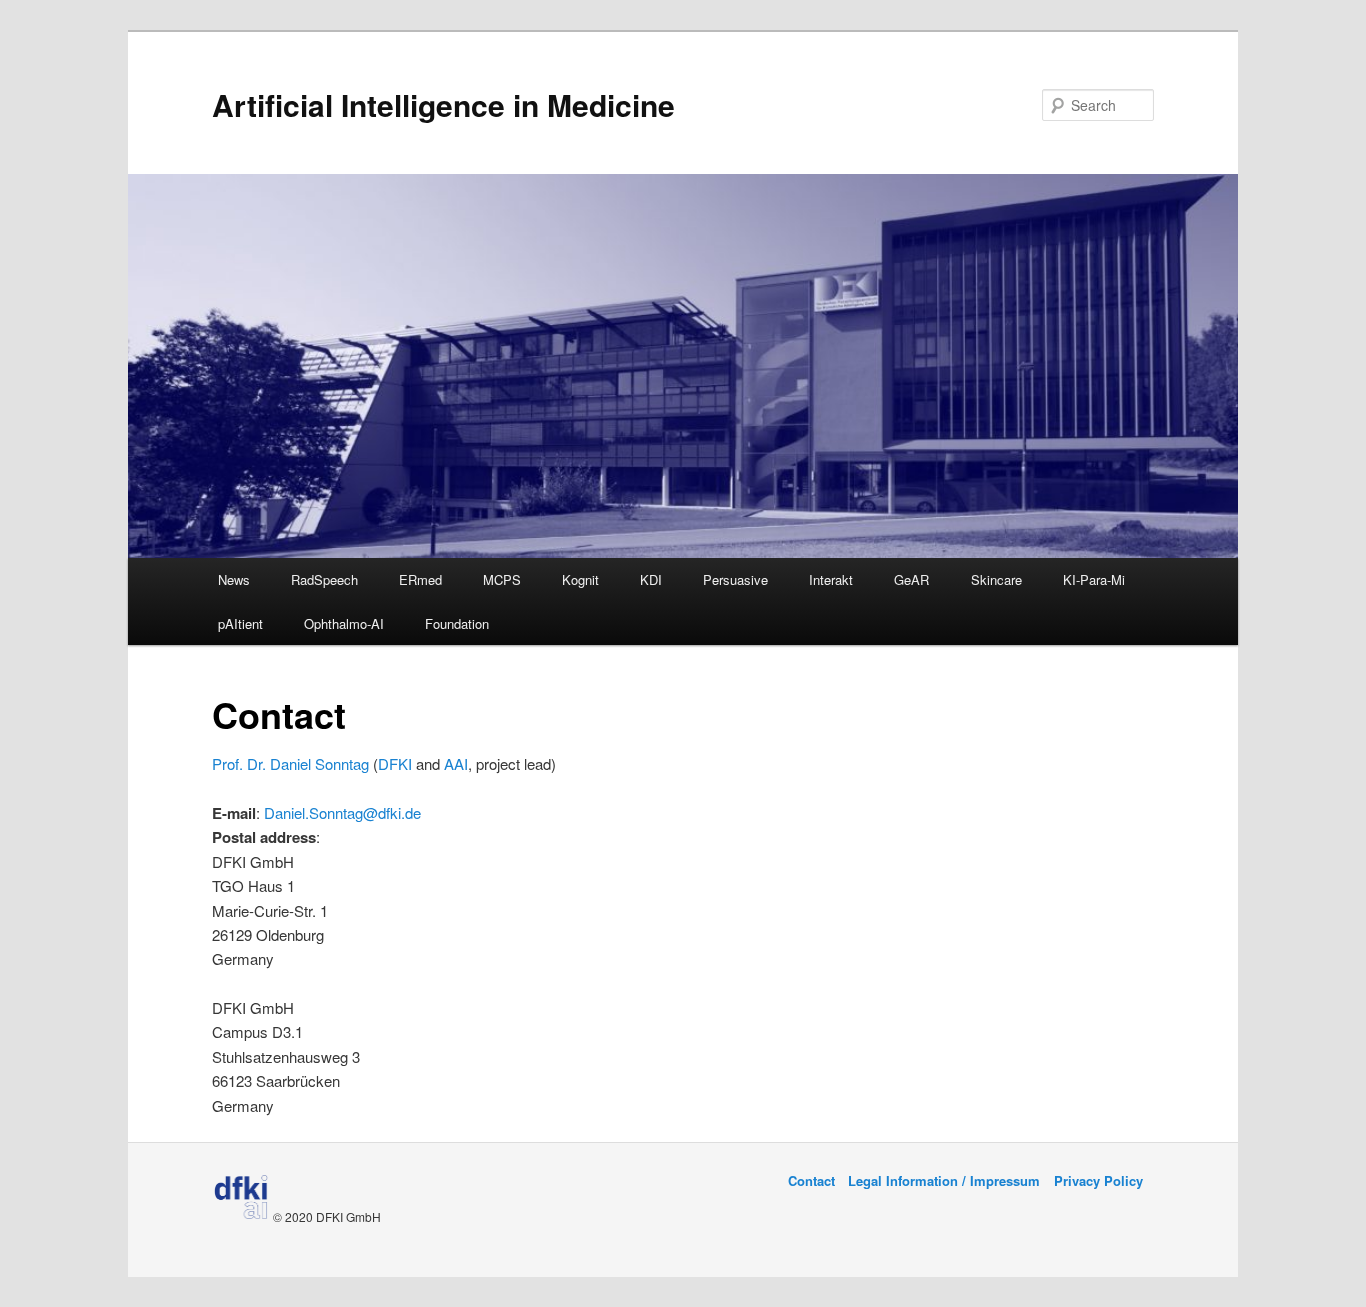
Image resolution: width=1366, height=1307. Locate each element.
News (234, 579)
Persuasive (735, 579)
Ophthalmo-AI (344, 623)
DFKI (395, 763)
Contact (811, 1180)
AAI (456, 763)
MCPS (502, 579)
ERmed (420, 579)
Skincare (996, 579)
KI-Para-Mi (1094, 579)
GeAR (911, 579)
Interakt (831, 579)
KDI (651, 579)
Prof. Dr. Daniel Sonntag (290, 763)
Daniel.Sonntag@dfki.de (342, 812)
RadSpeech (324, 579)
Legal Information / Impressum (944, 1180)
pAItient (240, 623)
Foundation (457, 623)
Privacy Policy (1098, 1180)
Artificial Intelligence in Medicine (443, 104)
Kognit (580, 579)
